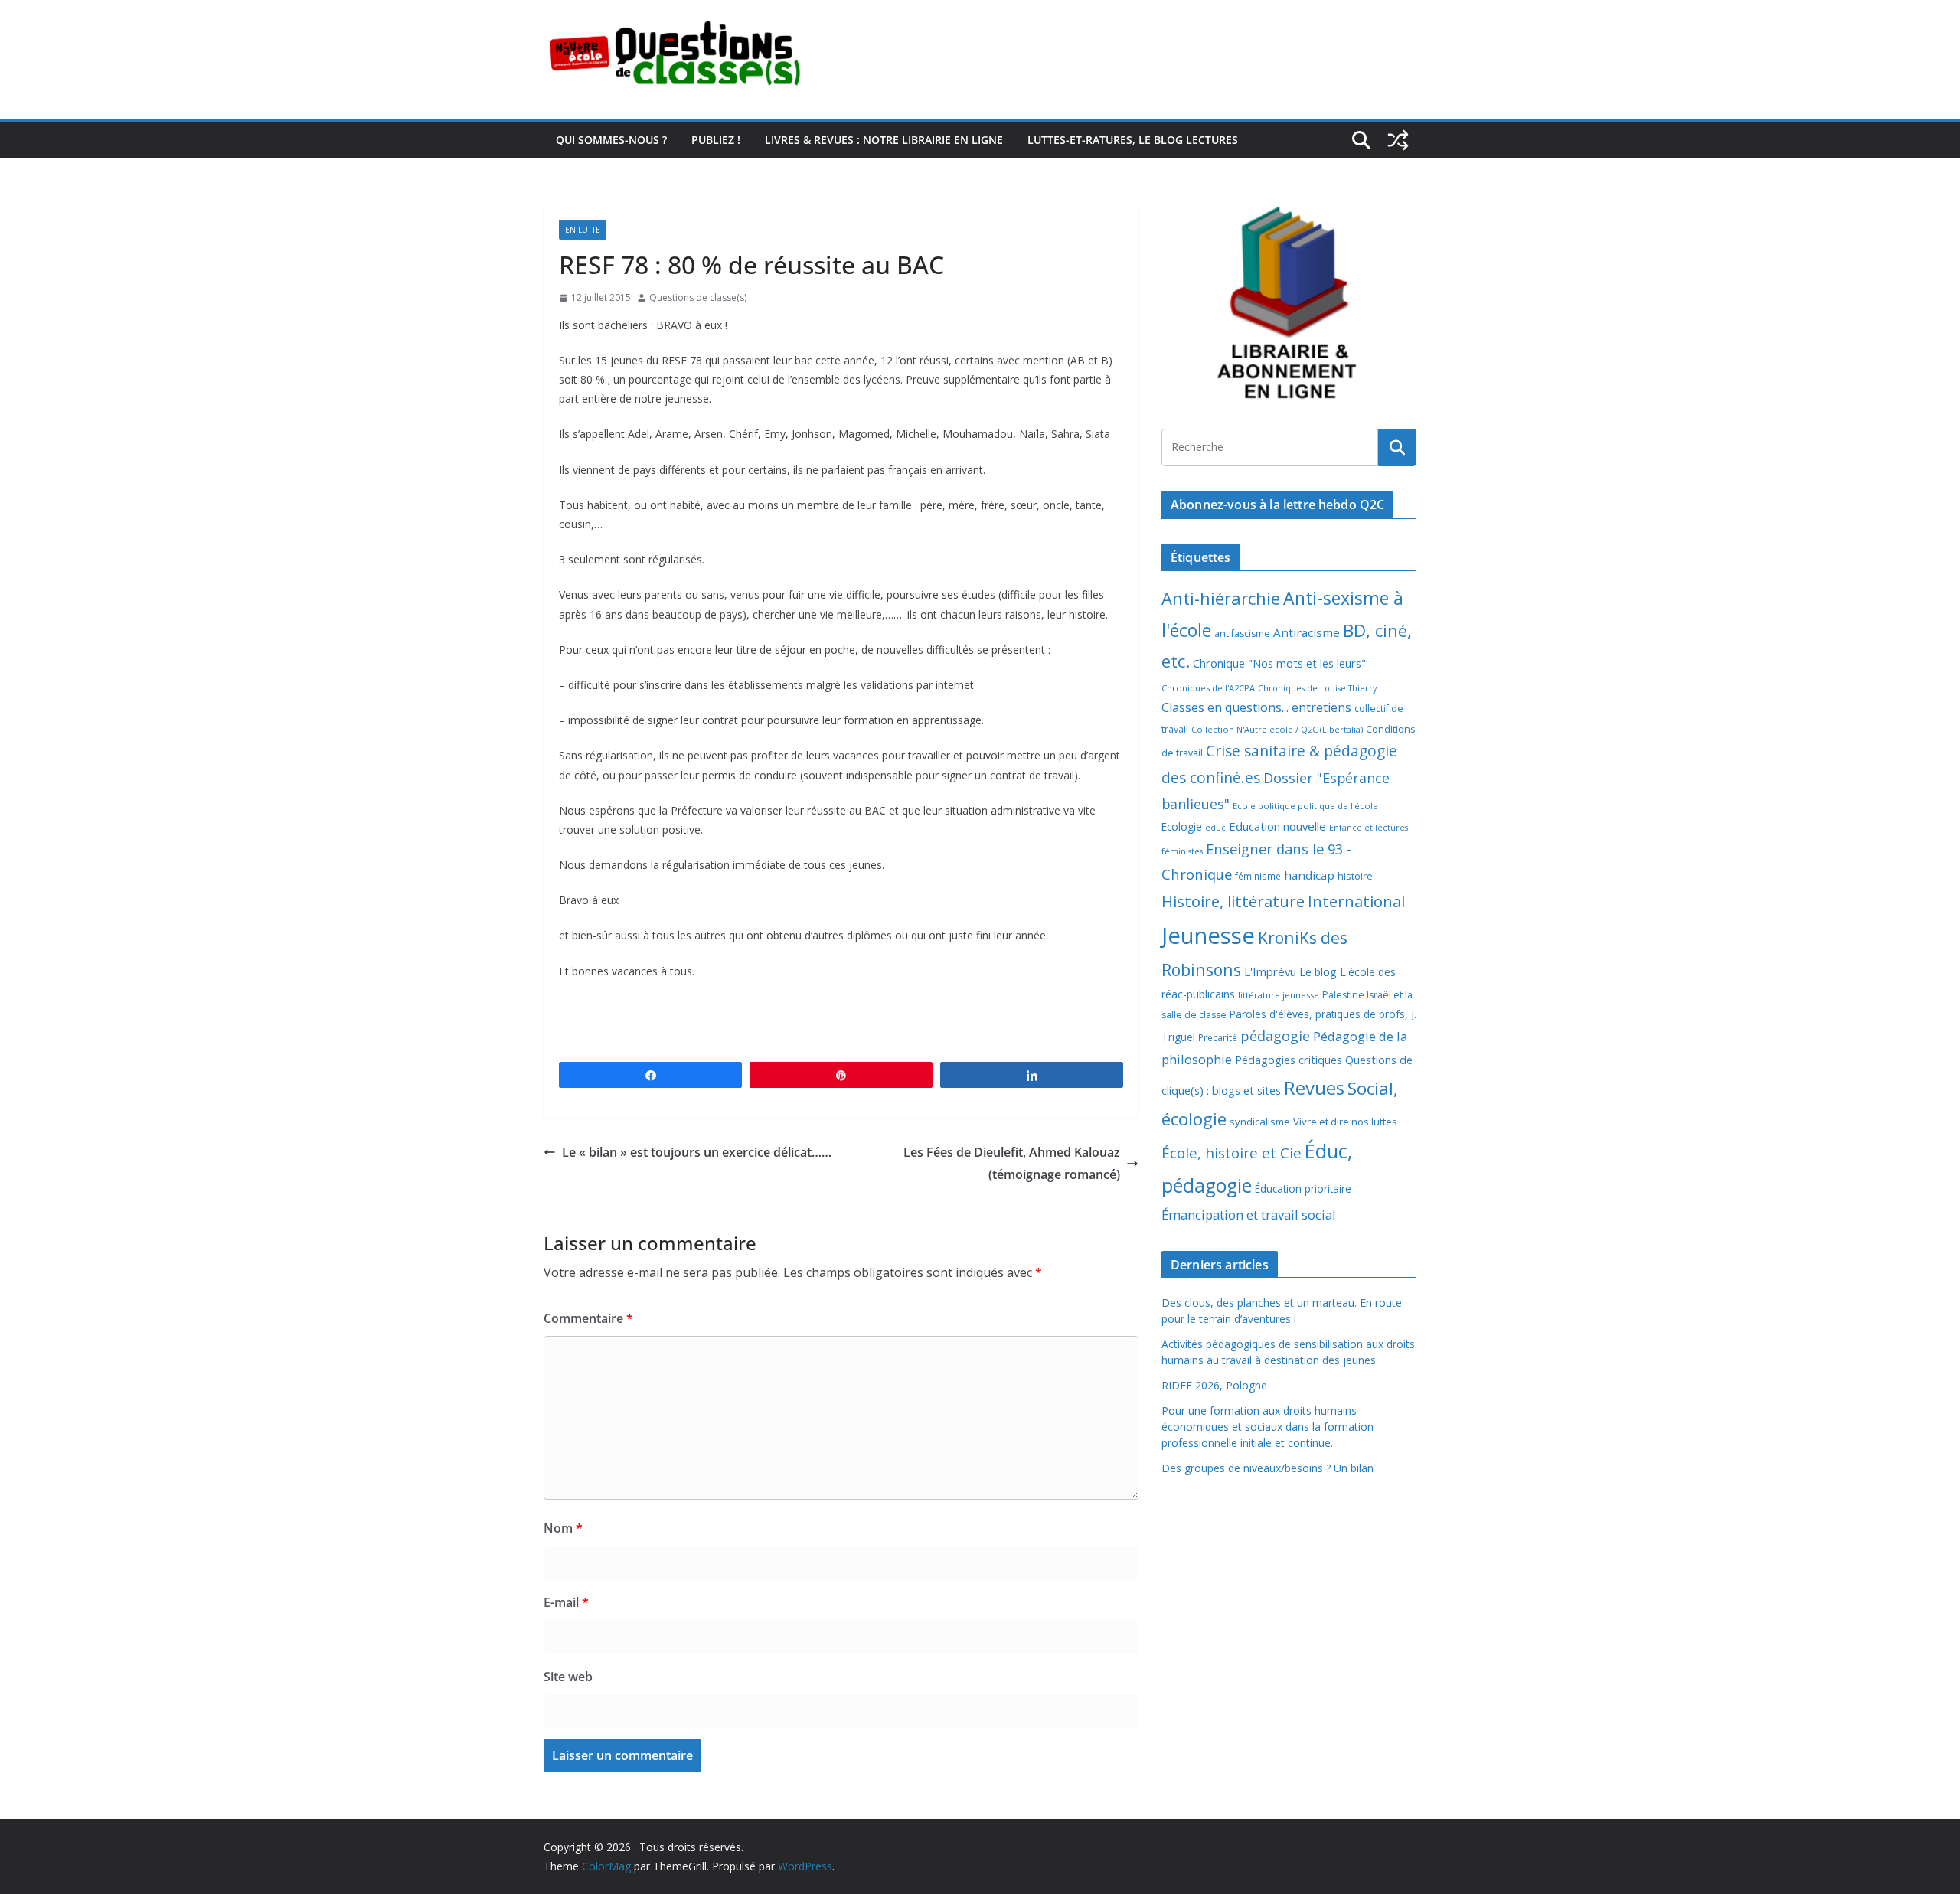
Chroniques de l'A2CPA (1208, 688)
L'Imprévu (1270, 971)
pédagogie (1275, 1036)
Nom (563, 1528)
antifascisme (1242, 634)
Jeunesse (1208, 936)
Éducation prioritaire (1303, 1189)
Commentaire (588, 1318)
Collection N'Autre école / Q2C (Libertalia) (1277, 729)
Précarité (1218, 1037)
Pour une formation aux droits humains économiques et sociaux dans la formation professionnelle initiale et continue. (1267, 1427)
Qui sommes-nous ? (611, 140)
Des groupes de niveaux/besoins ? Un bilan (1267, 1468)
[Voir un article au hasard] (1398, 140)
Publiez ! (716, 140)
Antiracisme (1307, 632)
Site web (568, 1677)
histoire (1355, 876)
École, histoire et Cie (1232, 1153)
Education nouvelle (1277, 826)
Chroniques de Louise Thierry (1317, 688)
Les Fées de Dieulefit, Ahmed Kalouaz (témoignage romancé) (1012, 1163)
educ (1215, 828)
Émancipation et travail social (1249, 1215)
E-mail (566, 1602)
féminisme (1258, 876)
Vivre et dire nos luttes (1345, 1122)
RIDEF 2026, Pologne (1214, 1385)
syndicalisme (1260, 1122)
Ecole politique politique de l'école (1305, 806)
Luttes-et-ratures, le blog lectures (1133, 140)
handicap (1309, 875)
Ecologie (1182, 826)
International (1356, 901)
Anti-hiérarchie (1221, 598)
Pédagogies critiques (1289, 1060)
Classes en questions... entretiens (1256, 707)
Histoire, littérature (1233, 901)
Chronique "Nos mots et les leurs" (1279, 663)
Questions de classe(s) (698, 297)
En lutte (583, 230)
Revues (1314, 1087)
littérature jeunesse (1279, 995)
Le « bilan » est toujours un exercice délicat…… (697, 1152)
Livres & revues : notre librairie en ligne (884, 140)
